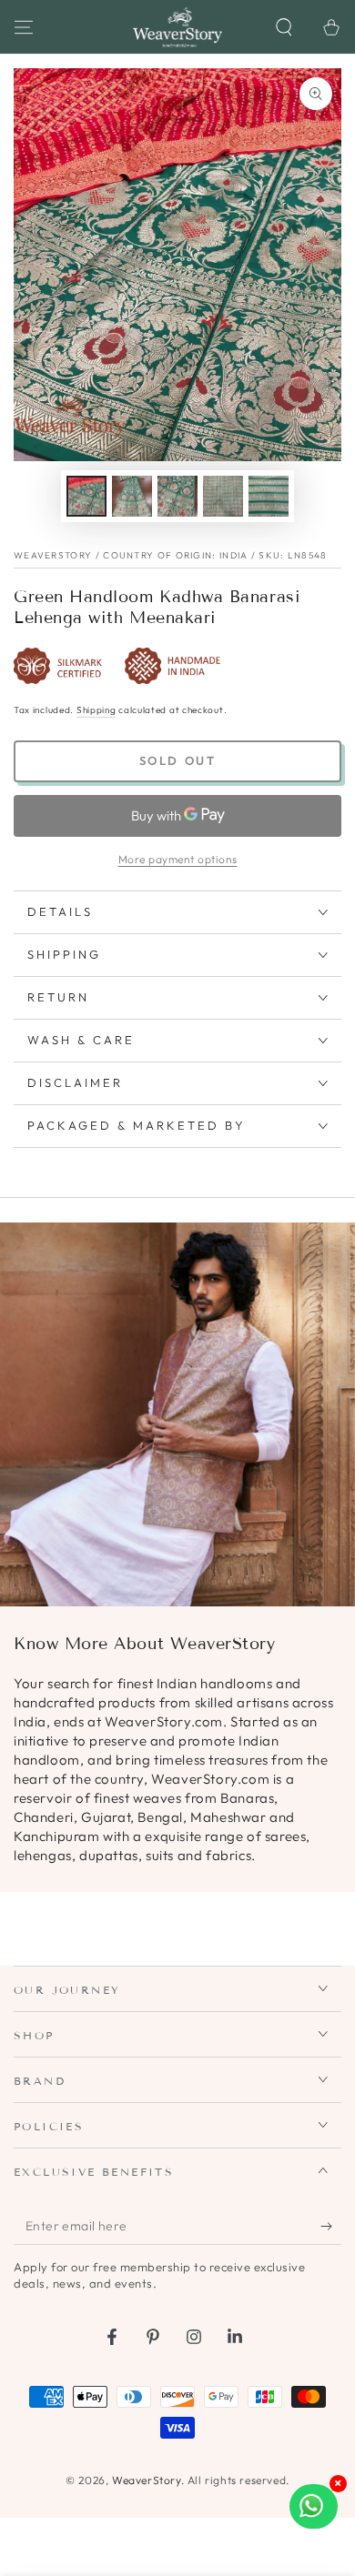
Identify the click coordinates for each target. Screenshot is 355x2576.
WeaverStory (147, 2480)
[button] (284, 27)
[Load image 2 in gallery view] (132, 496)
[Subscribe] (331, 2227)
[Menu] (24, 27)
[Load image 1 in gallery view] (86, 496)
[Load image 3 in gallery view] (177, 496)
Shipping (96, 710)
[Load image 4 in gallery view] (223, 496)
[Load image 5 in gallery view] (269, 496)
